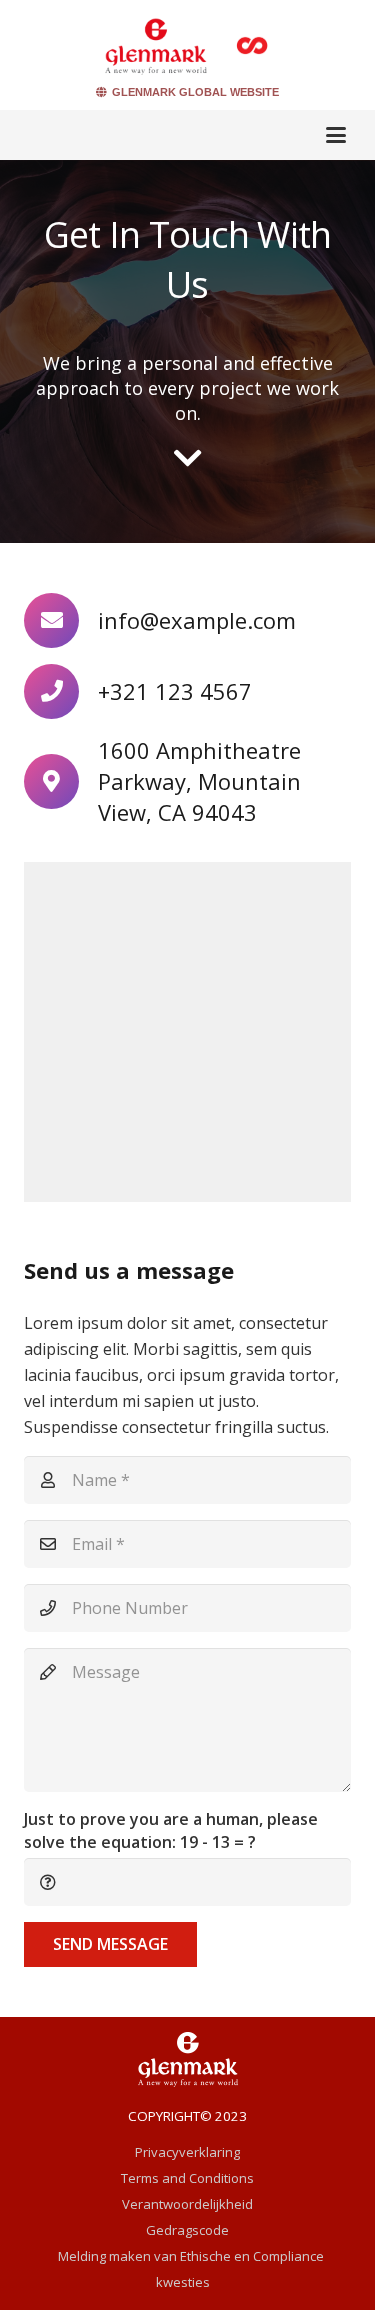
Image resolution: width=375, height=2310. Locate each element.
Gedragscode (187, 2230)
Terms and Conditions (187, 2178)
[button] (336, 135)
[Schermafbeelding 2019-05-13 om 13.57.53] (155, 45)
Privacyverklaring (187, 2152)
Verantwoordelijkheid (187, 2204)
